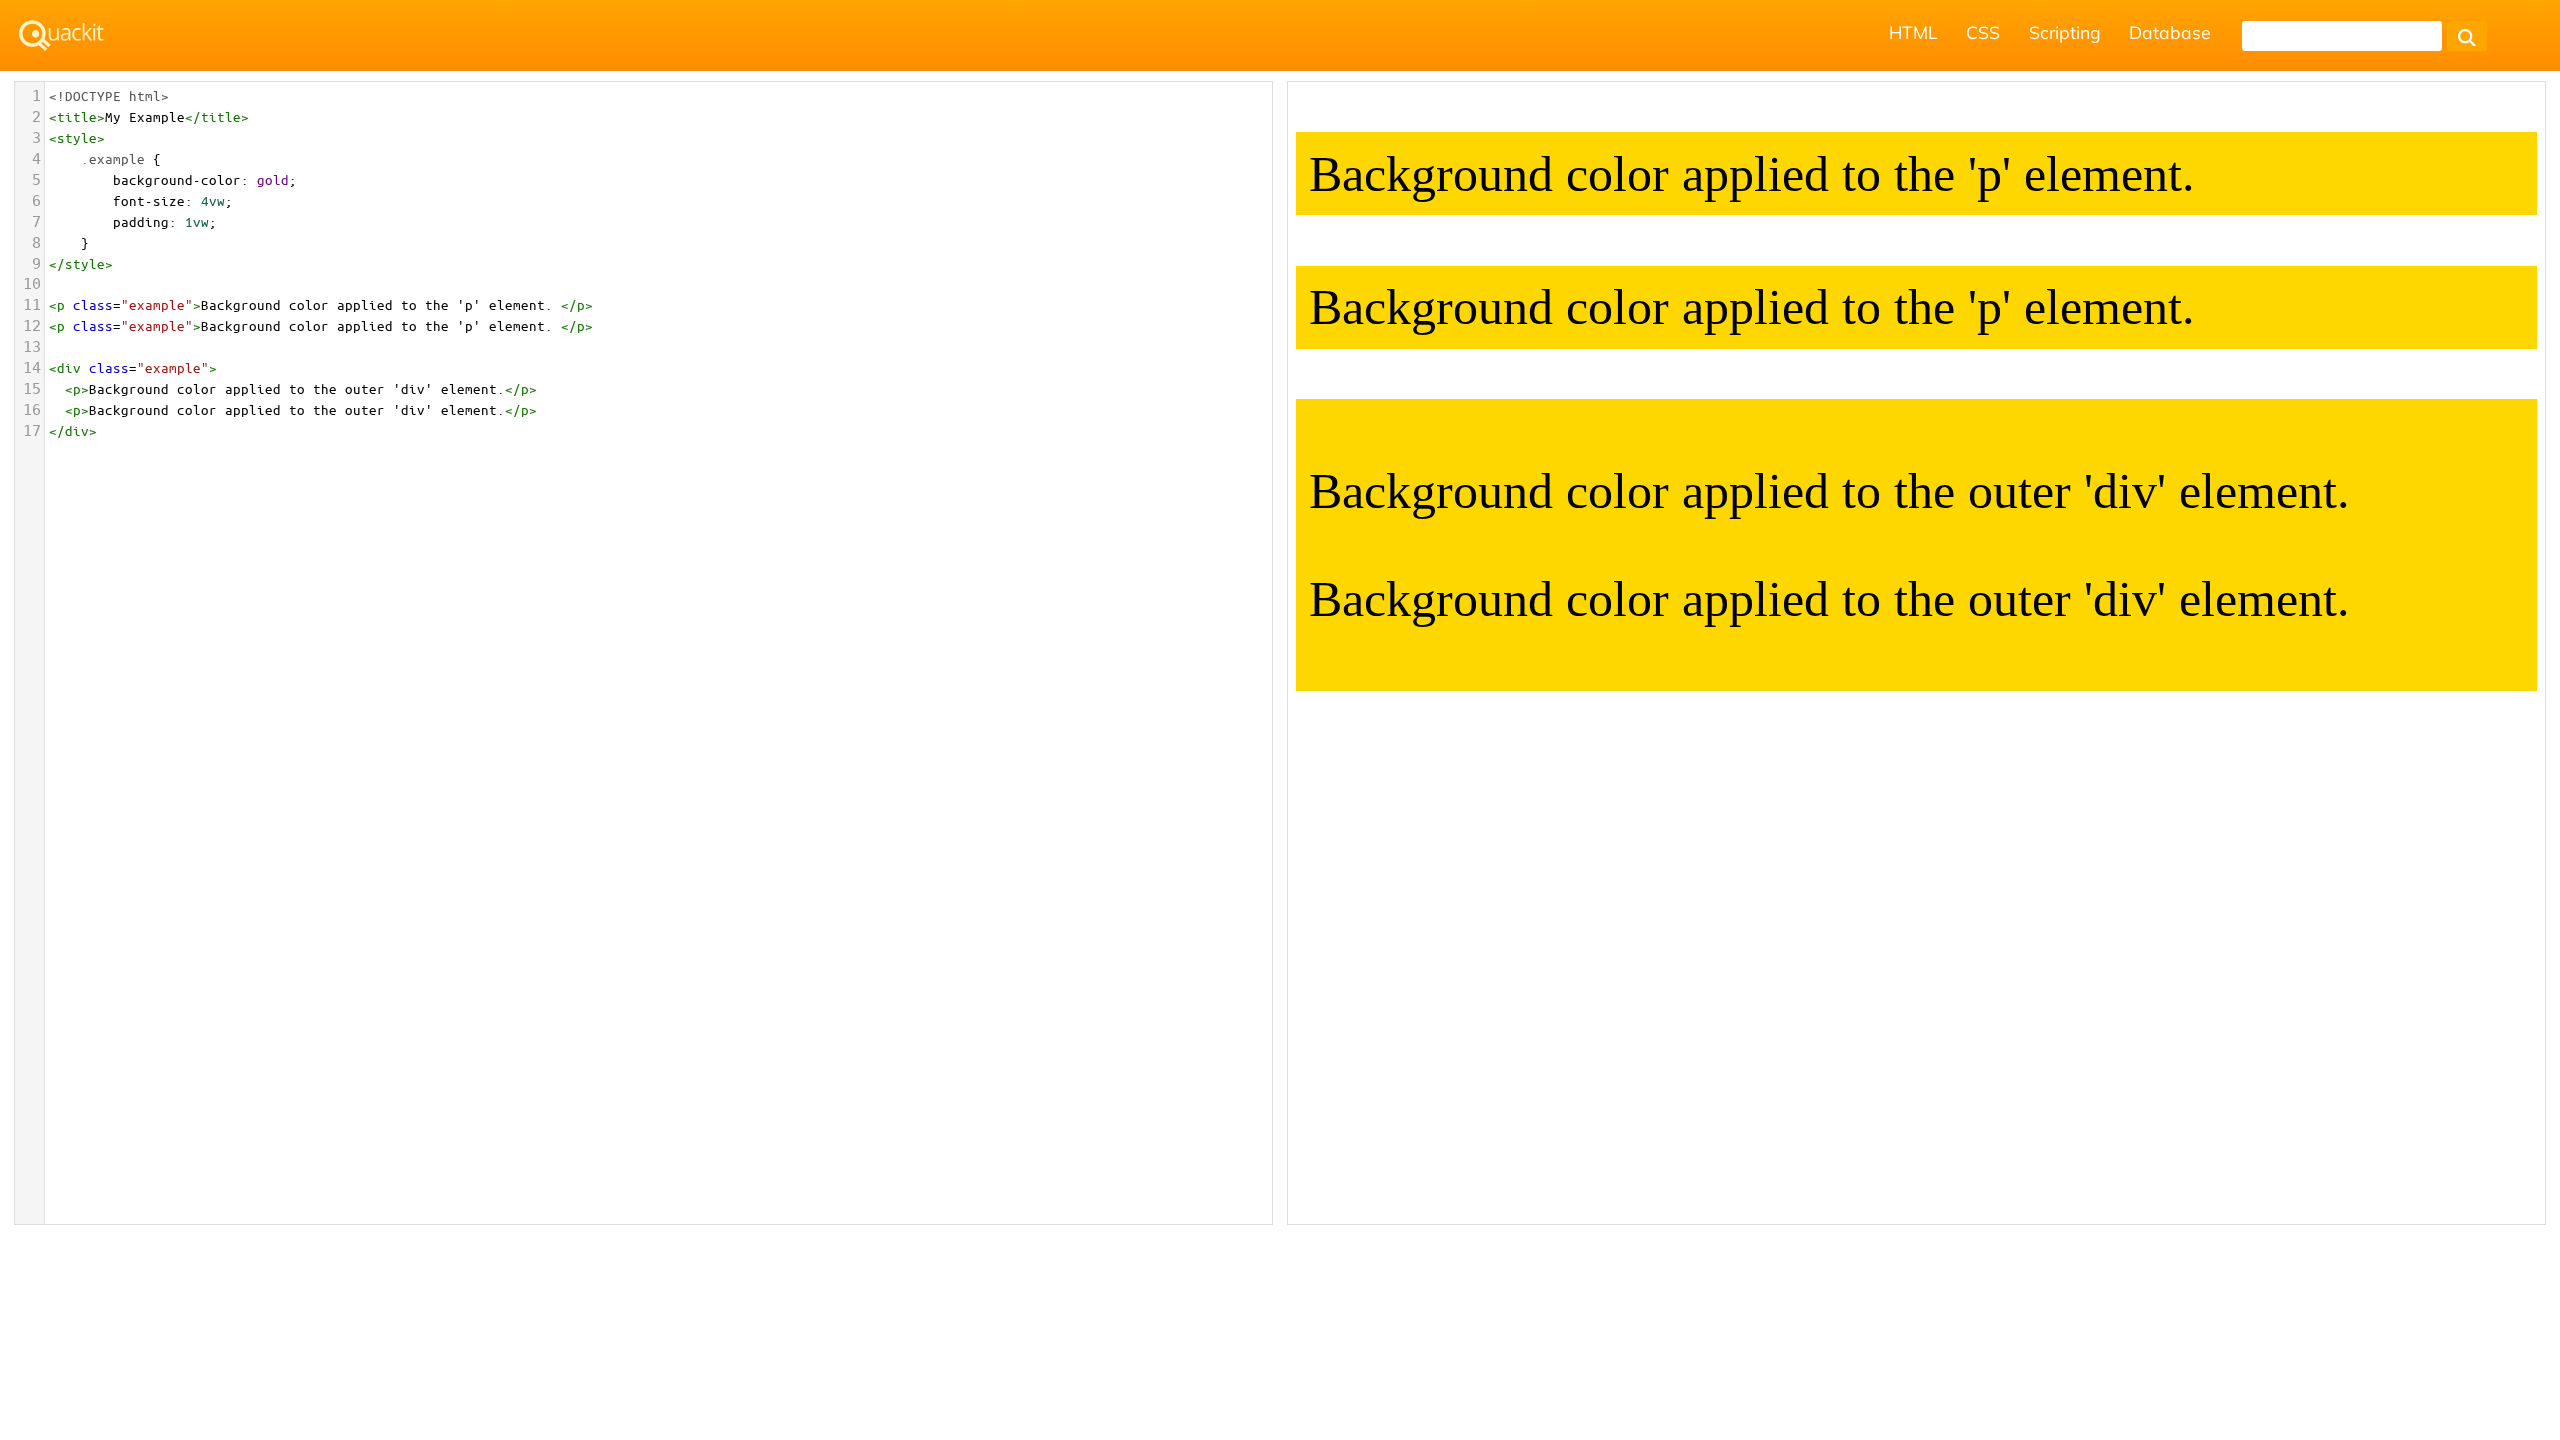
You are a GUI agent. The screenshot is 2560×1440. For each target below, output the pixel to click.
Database (2170, 32)
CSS (1983, 32)
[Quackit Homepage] (61, 35)
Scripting (2065, 32)
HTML (1913, 32)
